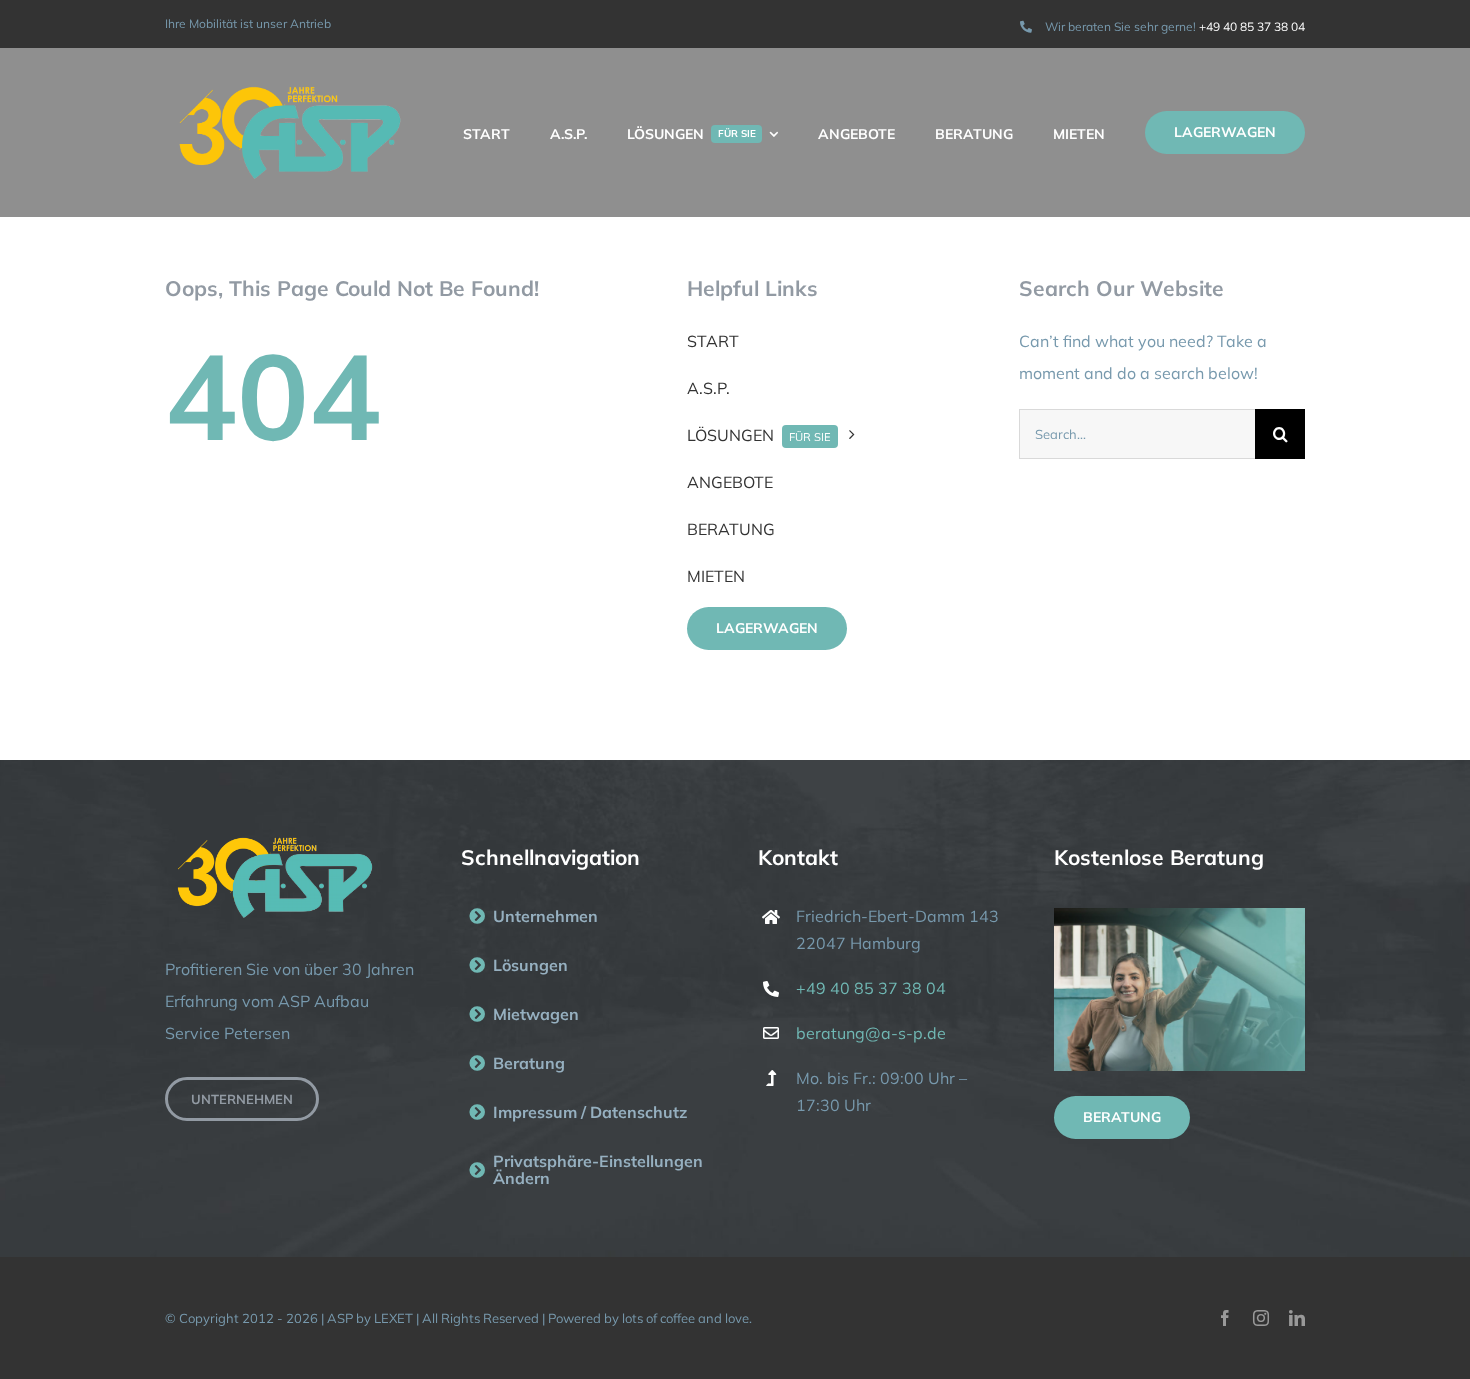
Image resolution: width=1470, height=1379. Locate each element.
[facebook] (1225, 1318)
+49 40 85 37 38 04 (1252, 26)
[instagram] (1261, 1318)
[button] (586, 1170)
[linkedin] (1297, 1318)
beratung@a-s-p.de (871, 1033)
